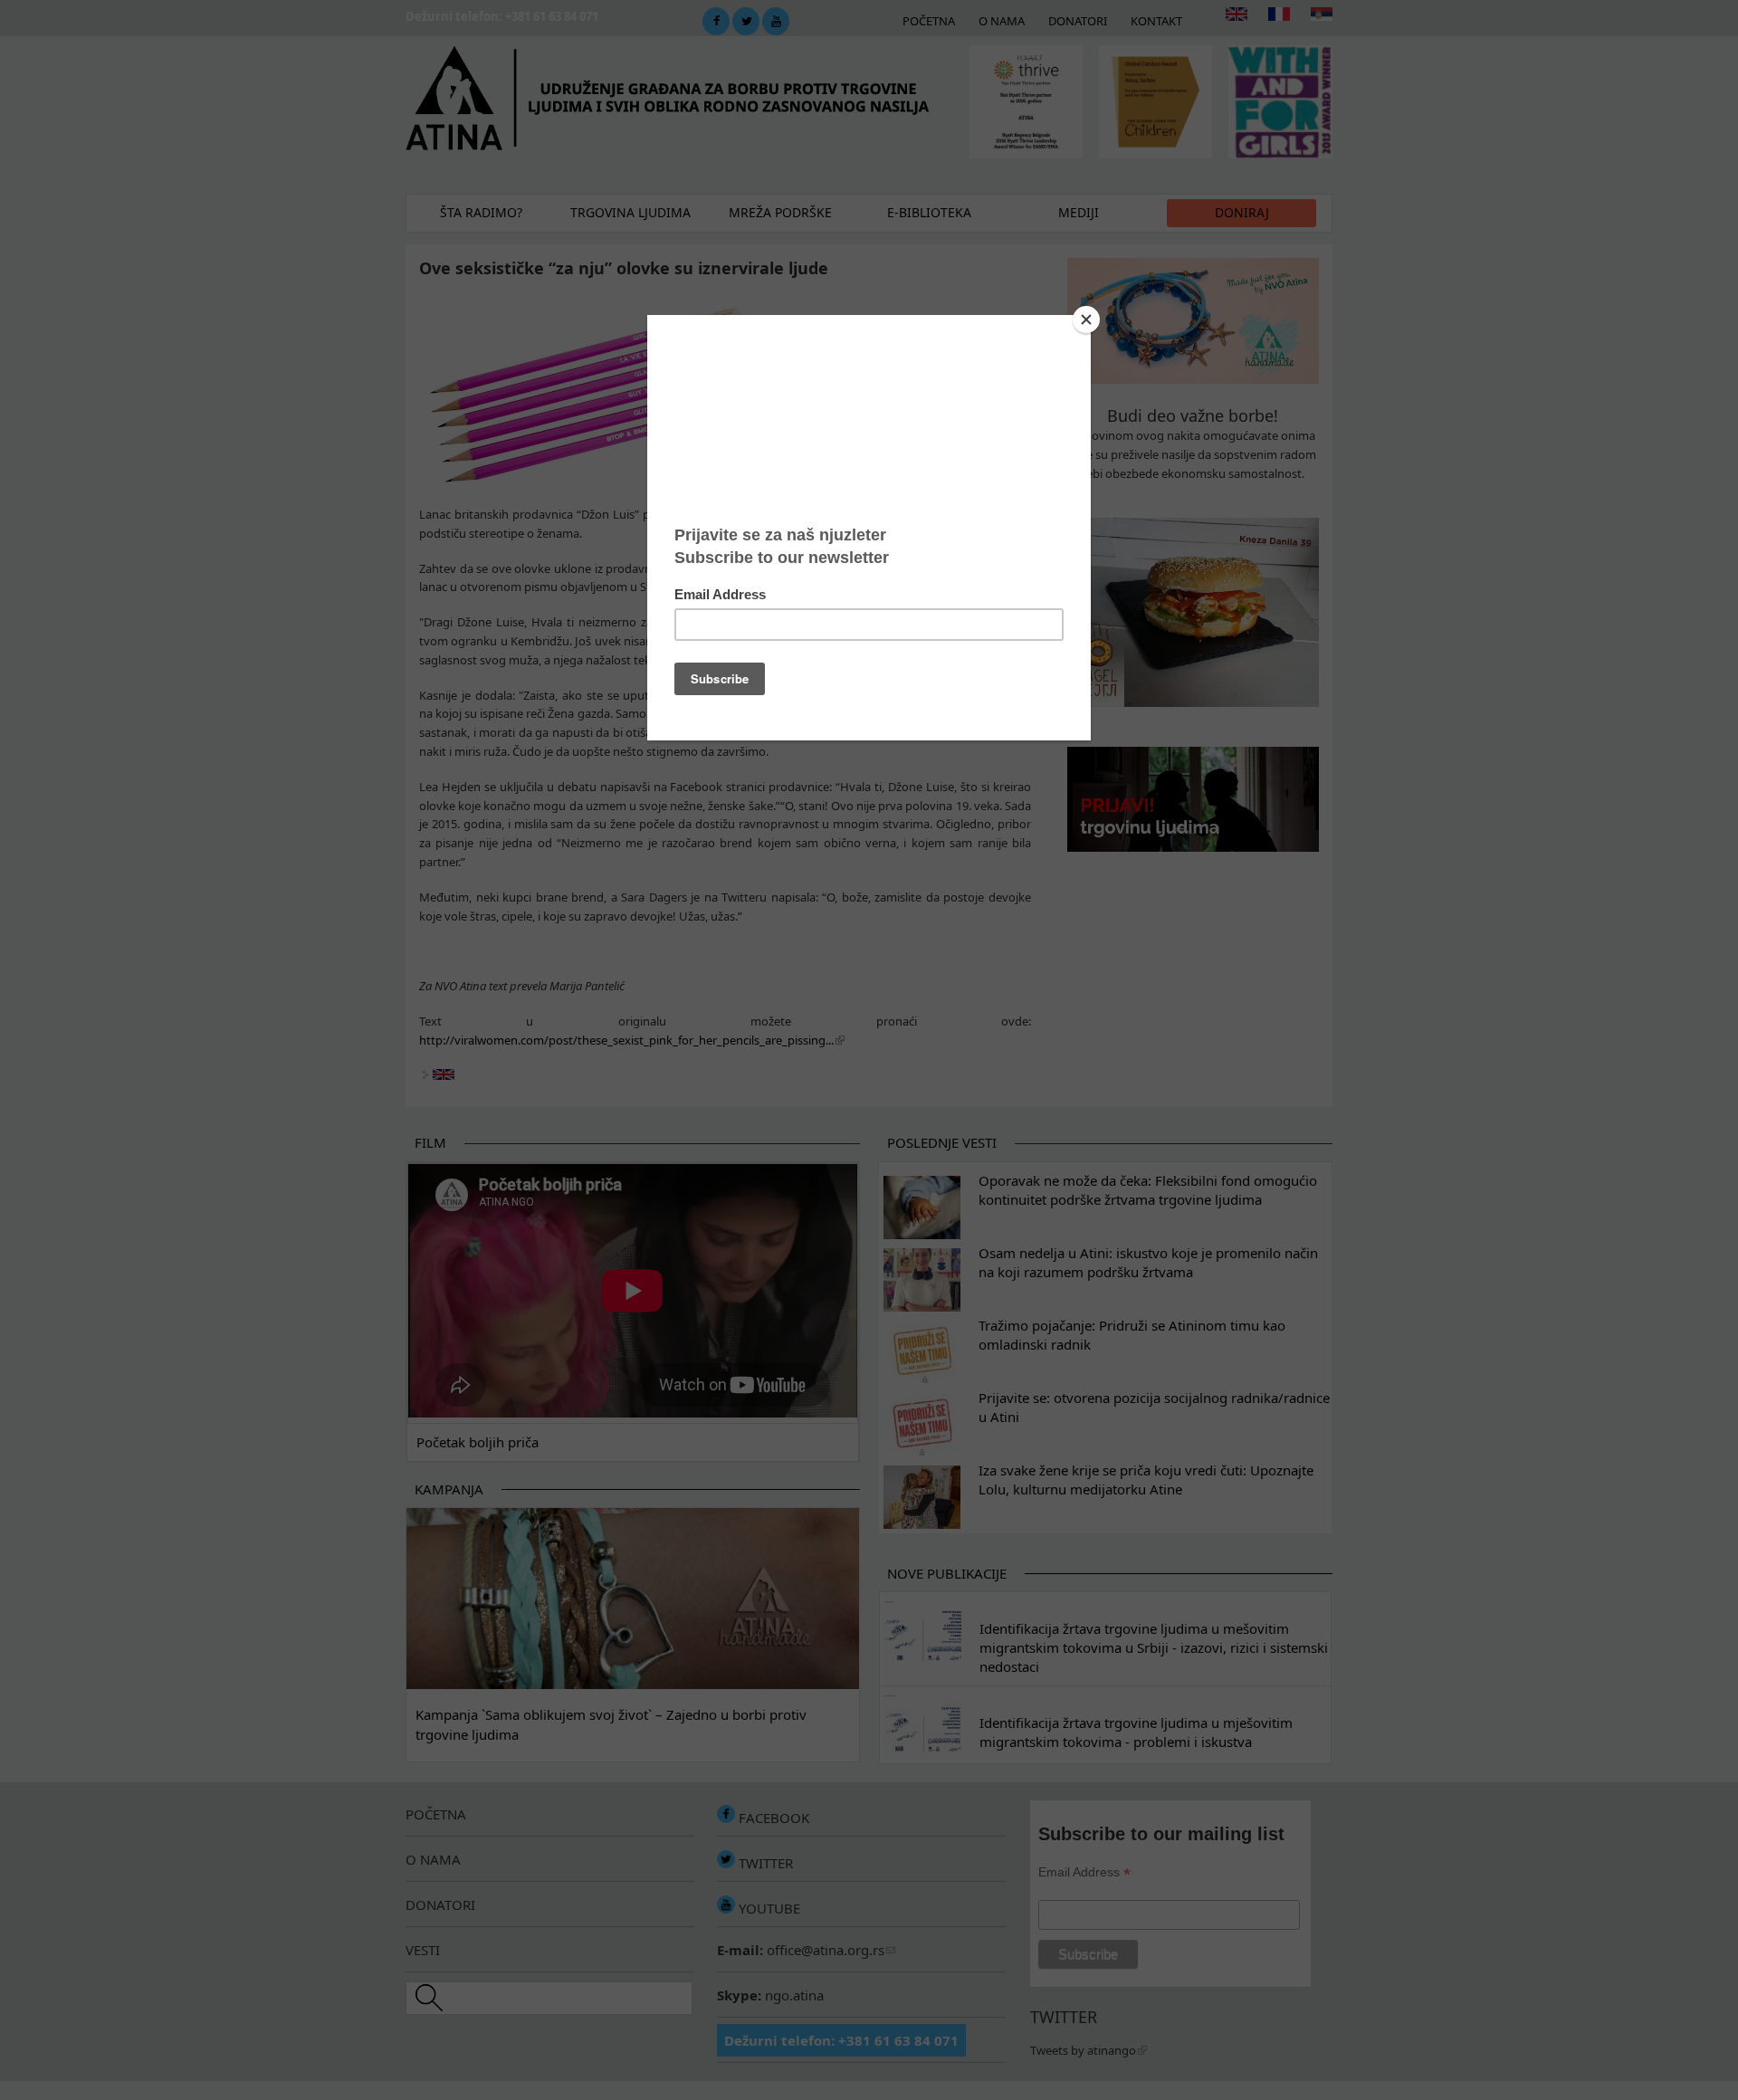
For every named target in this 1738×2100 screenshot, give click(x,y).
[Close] (1086, 320)
